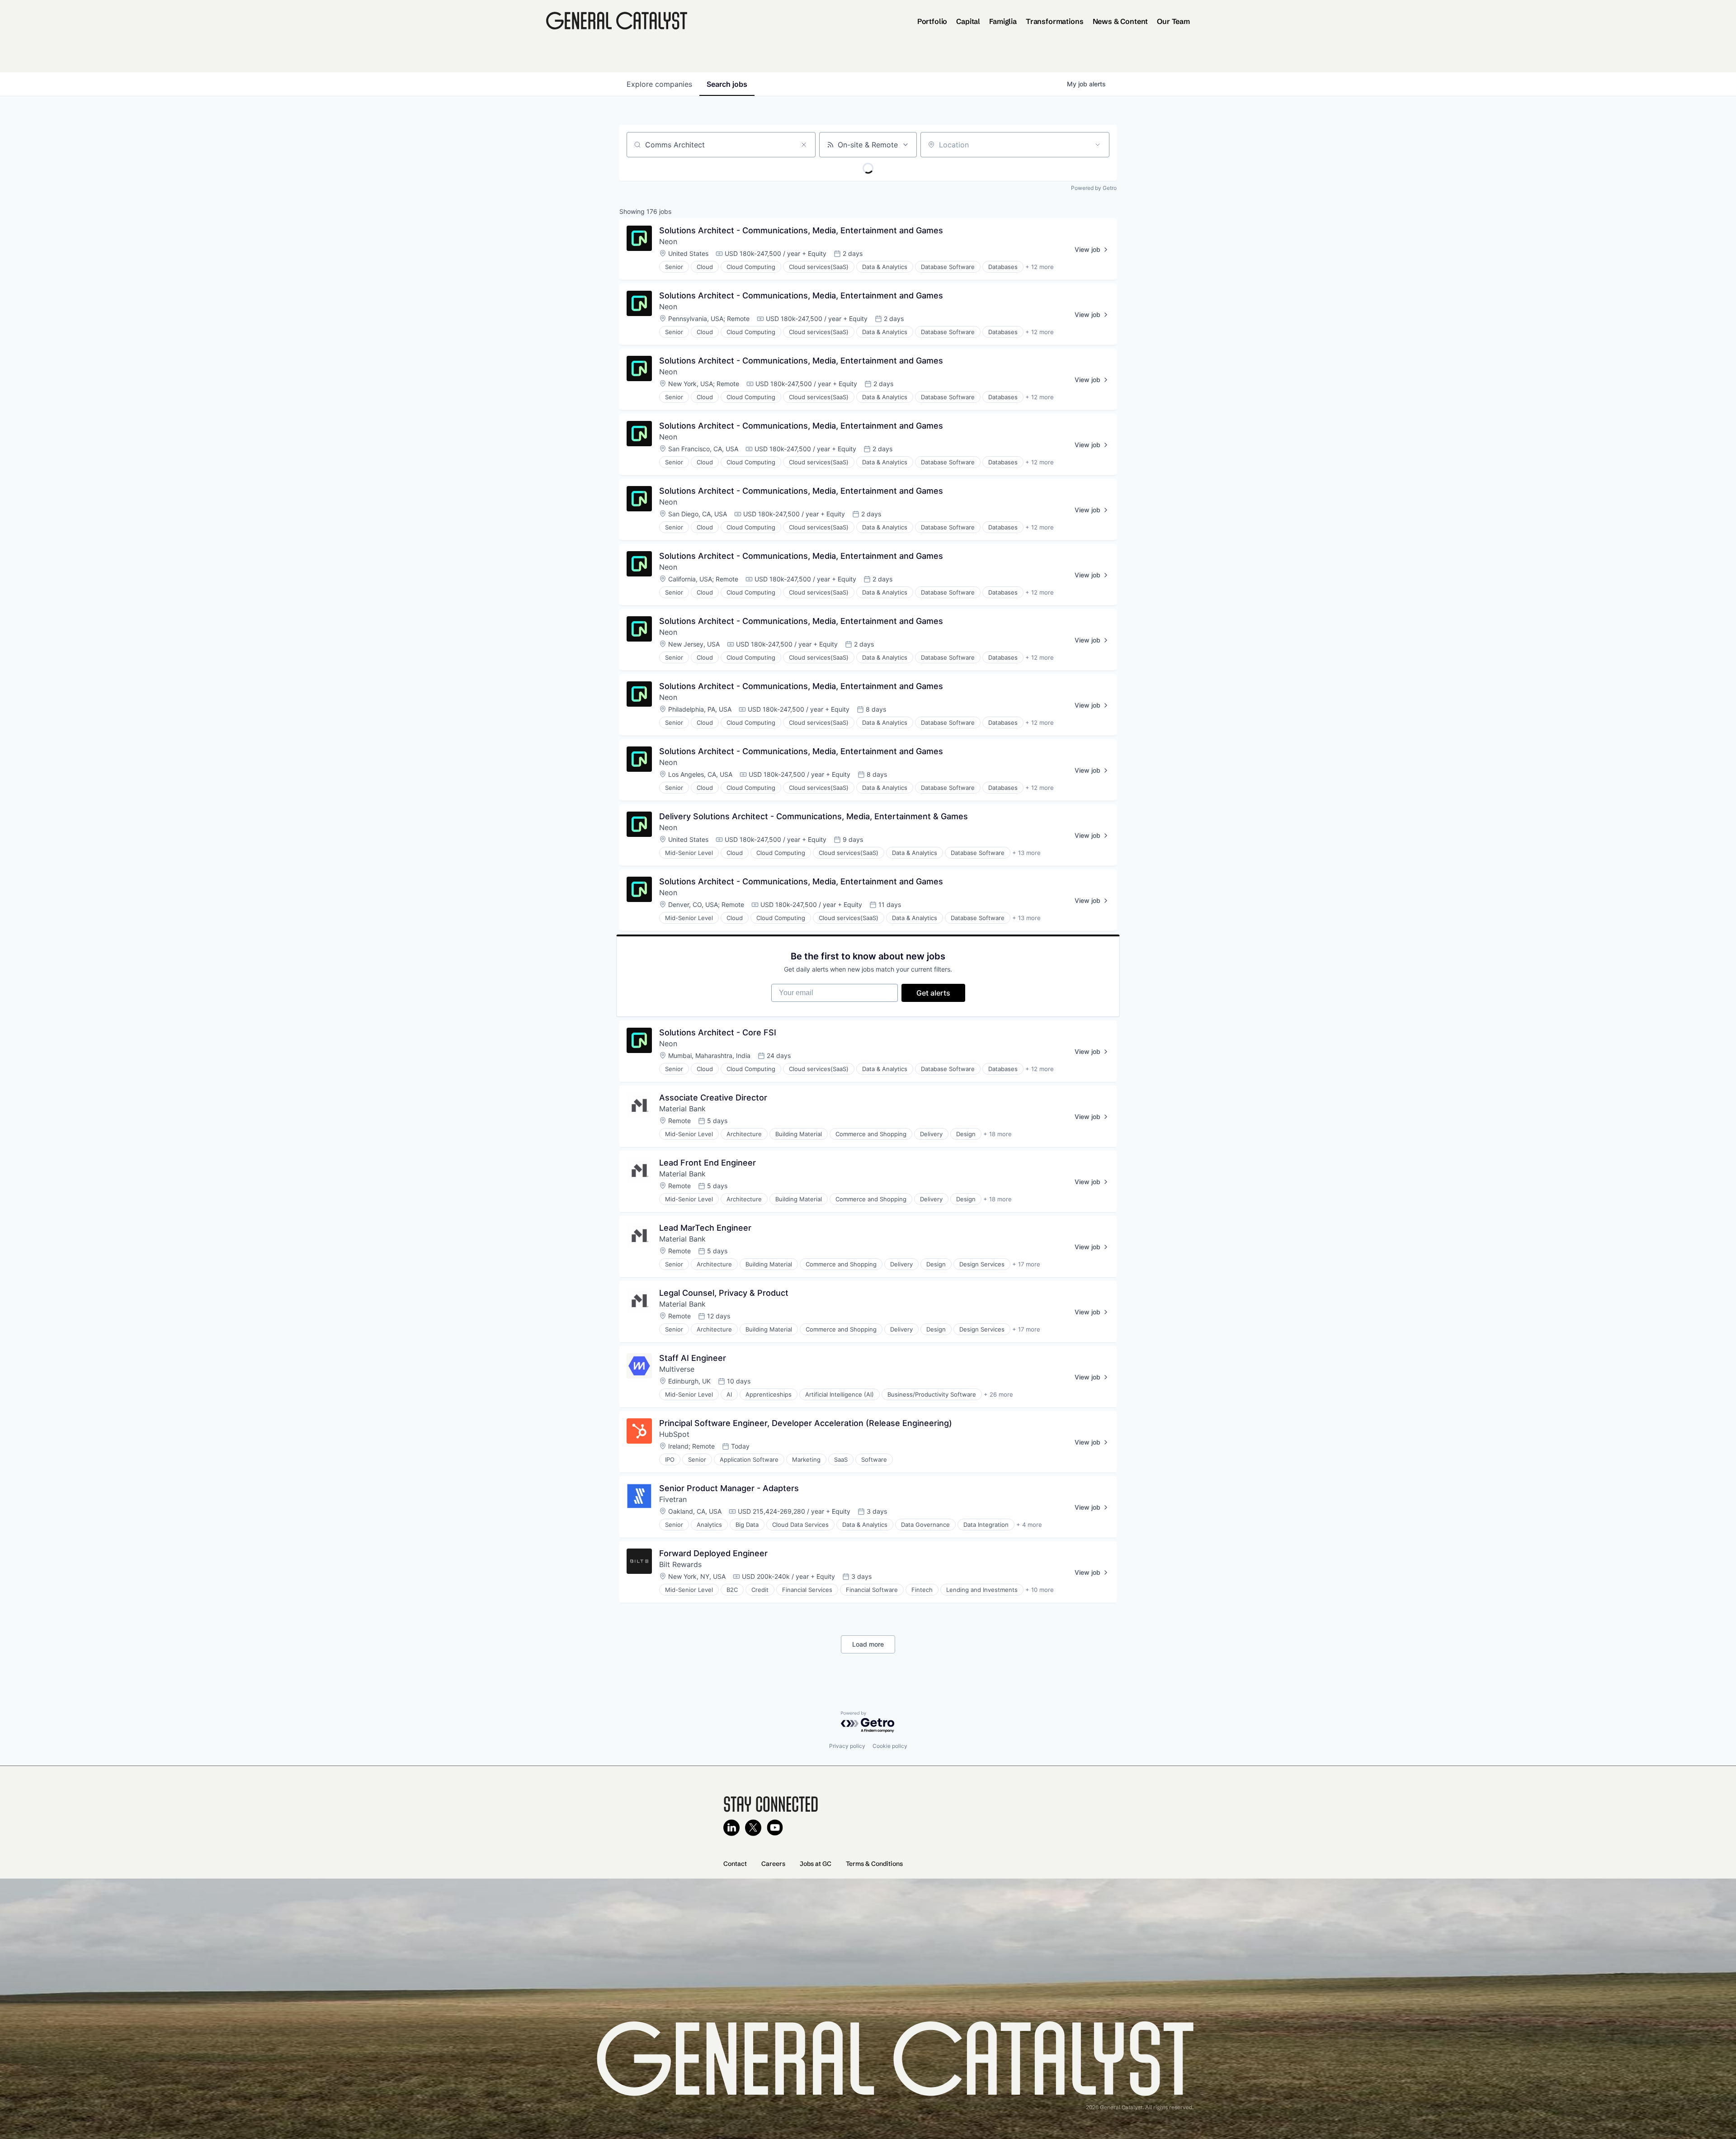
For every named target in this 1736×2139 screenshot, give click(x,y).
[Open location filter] (1098, 145)
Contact (735, 1864)
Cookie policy (890, 1746)
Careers (773, 1864)
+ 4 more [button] (1029, 1525)
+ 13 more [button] (1026, 853)
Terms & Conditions (874, 1864)
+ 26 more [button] (998, 1394)
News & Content (1120, 21)
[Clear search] (804, 145)
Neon (668, 241)
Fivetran (673, 1499)
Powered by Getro (1094, 188)
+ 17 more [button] (1026, 1264)
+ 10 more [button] (1040, 1590)
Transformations (1055, 21)
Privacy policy (847, 1746)
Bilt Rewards (680, 1564)
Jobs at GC (816, 1864)
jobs (727, 84)
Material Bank (682, 1109)
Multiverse (677, 1369)
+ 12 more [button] (1040, 267)
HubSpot (674, 1434)
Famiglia (1003, 21)
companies (659, 84)
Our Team (1173, 21)
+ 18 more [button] (998, 1134)
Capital (968, 21)
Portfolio (932, 21)
